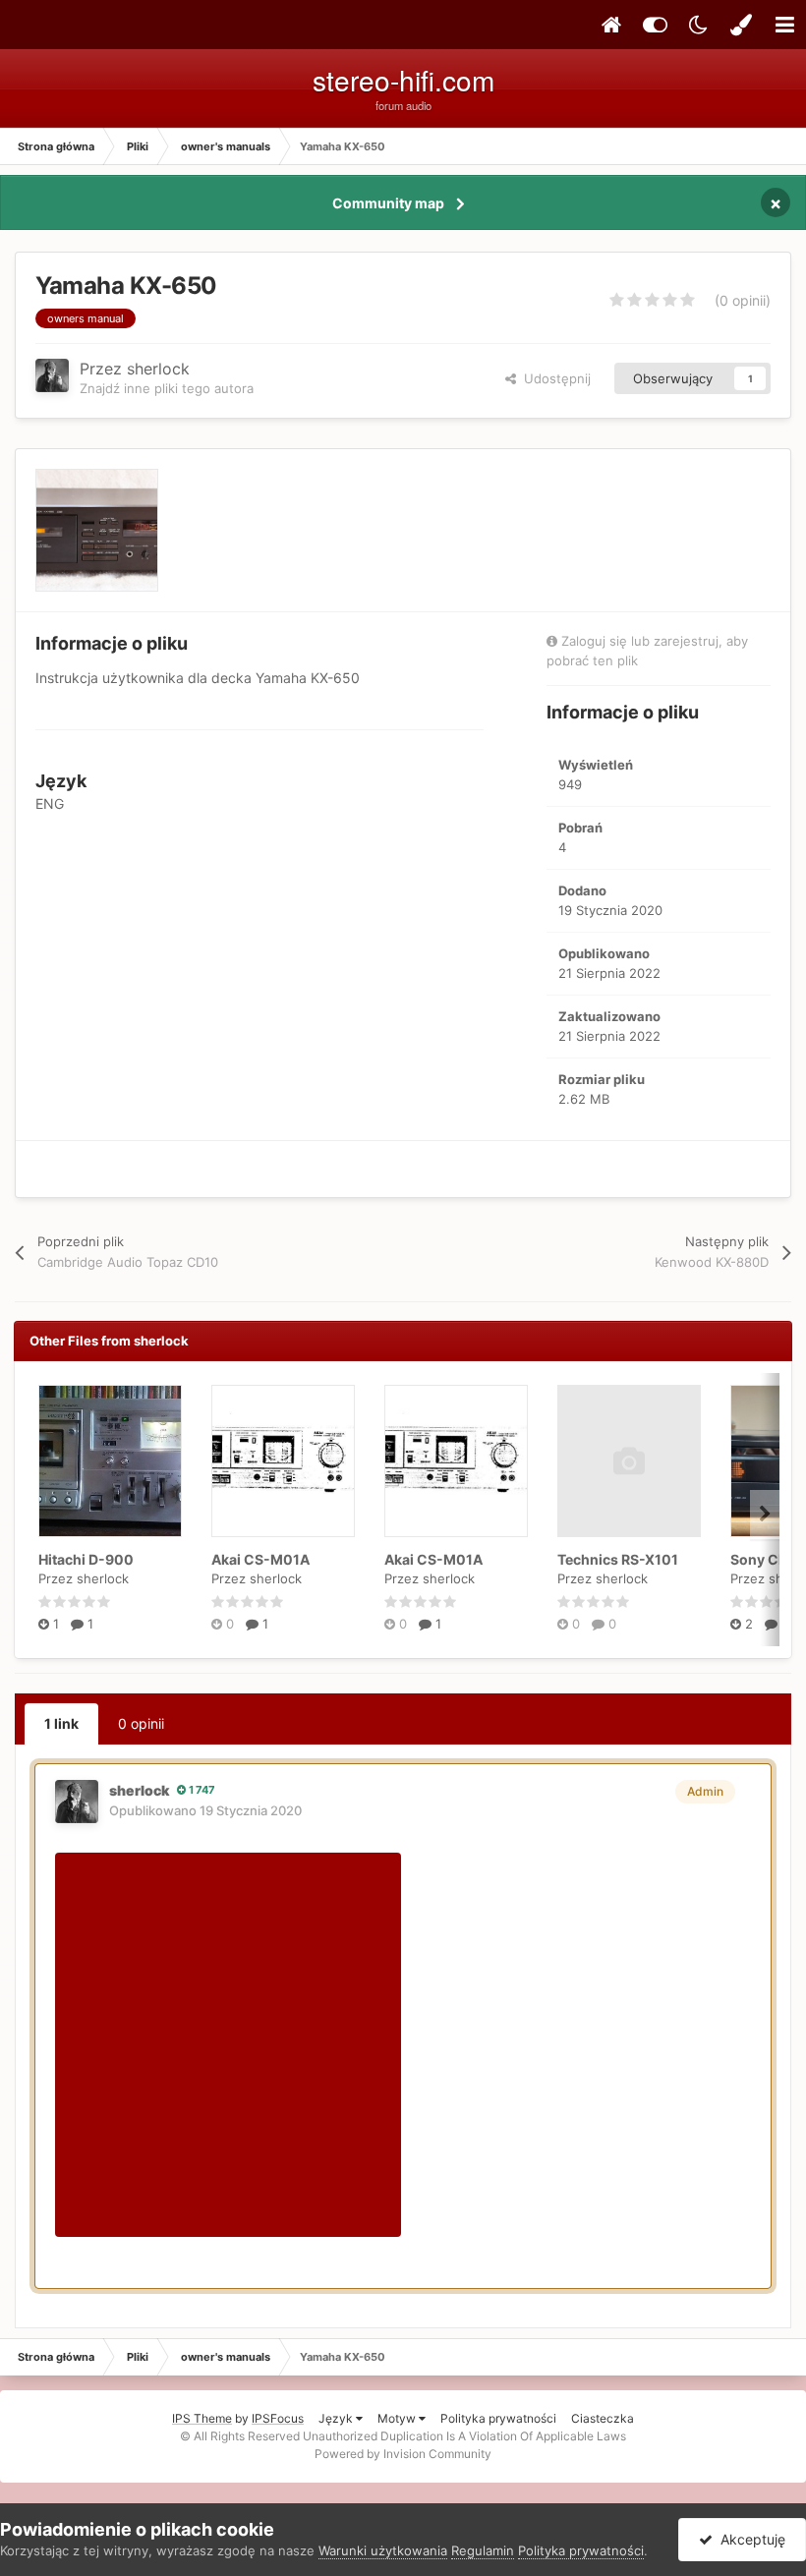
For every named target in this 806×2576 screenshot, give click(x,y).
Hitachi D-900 (86, 1559)
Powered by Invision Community (403, 2454)
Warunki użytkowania (383, 2550)
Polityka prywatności (498, 2418)
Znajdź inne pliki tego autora (167, 388)
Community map (388, 203)
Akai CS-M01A (260, 1559)
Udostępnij (553, 378)
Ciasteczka (603, 2418)
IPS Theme (202, 2418)
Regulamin (483, 2550)
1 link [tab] (61, 1723)
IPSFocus (278, 2418)
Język (337, 2418)
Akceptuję (749, 2539)
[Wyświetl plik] (110, 1461)
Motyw (398, 2418)
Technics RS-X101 (618, 1559)
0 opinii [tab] (141, 1723)
